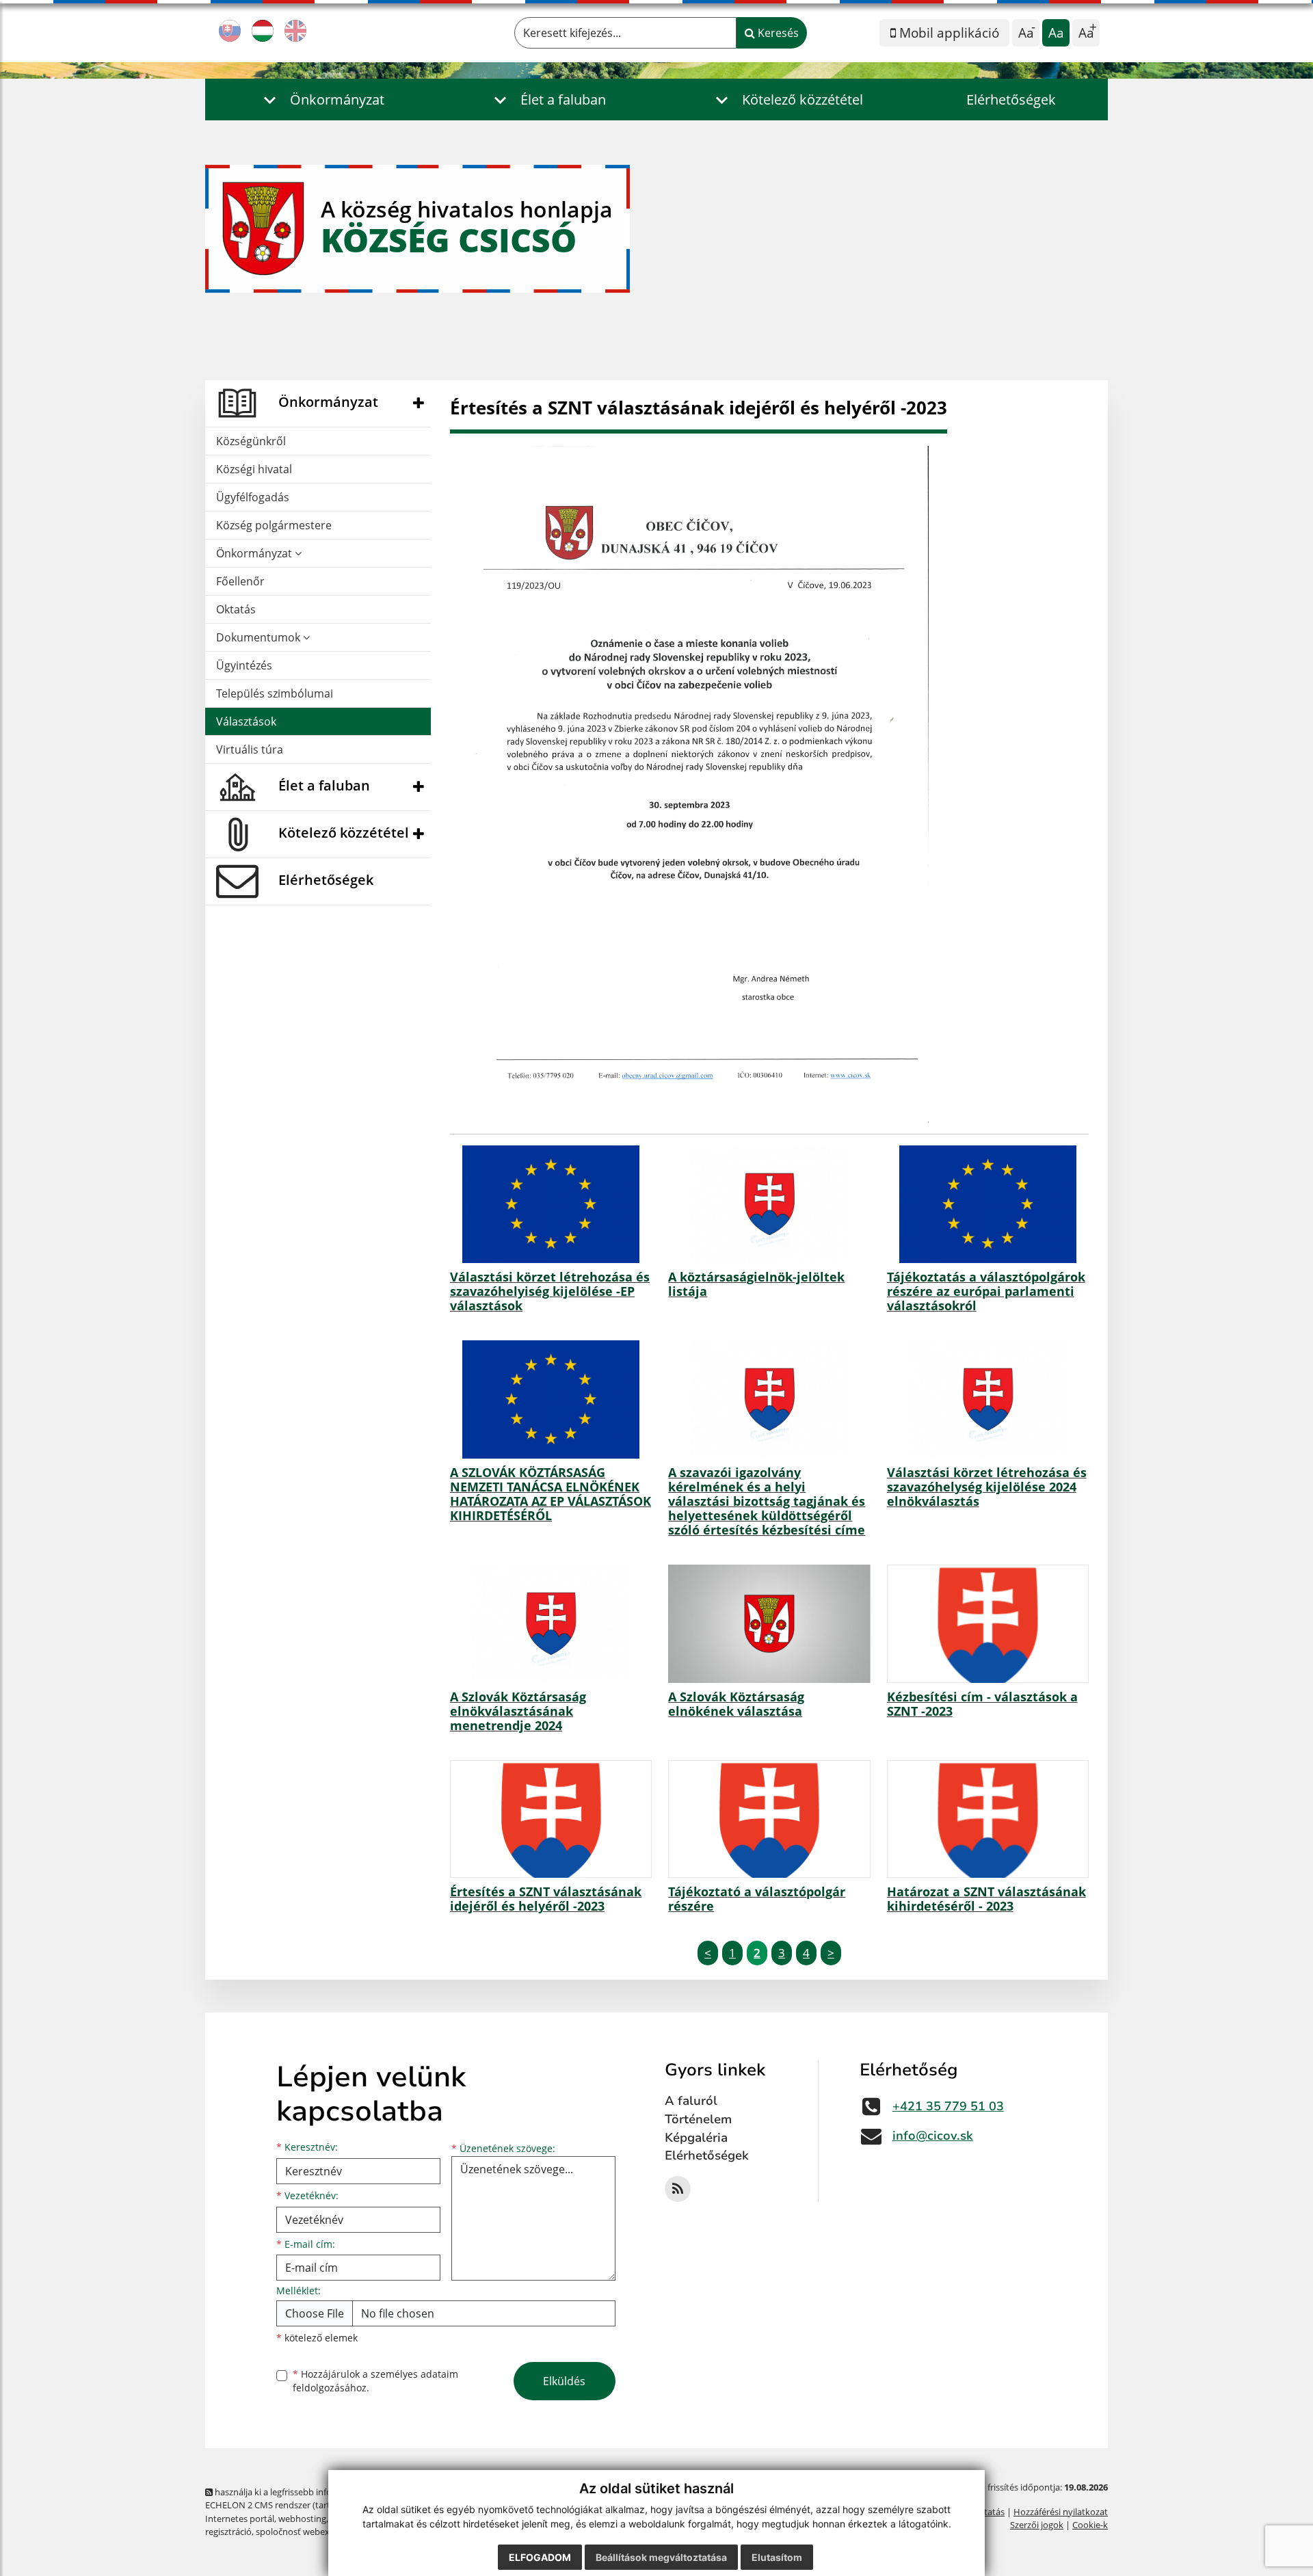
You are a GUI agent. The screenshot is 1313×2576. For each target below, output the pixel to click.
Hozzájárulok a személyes (375, 2381)
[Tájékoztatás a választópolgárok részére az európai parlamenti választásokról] (988, 1204)
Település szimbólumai (275, 693)
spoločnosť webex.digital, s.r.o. (318, 2532)
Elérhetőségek (1011, 99)
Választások (246, 721)
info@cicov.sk (933, 2136)
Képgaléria (696, 2138)
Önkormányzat (255, 553)
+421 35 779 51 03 (948, 2106)
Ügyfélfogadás (253, 497)
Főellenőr (240, 581)
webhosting (302, 2519)
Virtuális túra (250, 749)
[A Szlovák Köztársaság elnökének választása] (769, 1623)
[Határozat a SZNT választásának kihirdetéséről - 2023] (988, 1819)
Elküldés (564, 2381)
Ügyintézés (244, 665)
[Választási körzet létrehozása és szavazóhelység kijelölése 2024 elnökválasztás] (988, 1399)
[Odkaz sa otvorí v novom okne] (678, 2189)
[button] (320, 99)
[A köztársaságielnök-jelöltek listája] (769, 1204)
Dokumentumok (260, 637)
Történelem (698, 2119)
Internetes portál (240, 2519)
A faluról (691, 2101)
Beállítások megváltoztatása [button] (661, 2557)
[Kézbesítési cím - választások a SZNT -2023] (988, 1623)
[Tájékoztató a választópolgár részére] (769, 1819)
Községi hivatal (254, 469)
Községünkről (251, 441)
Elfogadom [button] (540, 2557)
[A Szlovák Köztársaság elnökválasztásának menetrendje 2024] (551, 1623)
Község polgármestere (274, 525)
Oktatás (236, 609)
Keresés (777, 33)
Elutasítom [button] (777, 2557)
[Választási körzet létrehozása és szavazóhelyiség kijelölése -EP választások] (551, 1204)
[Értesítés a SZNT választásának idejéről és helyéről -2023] (551, 1819)
